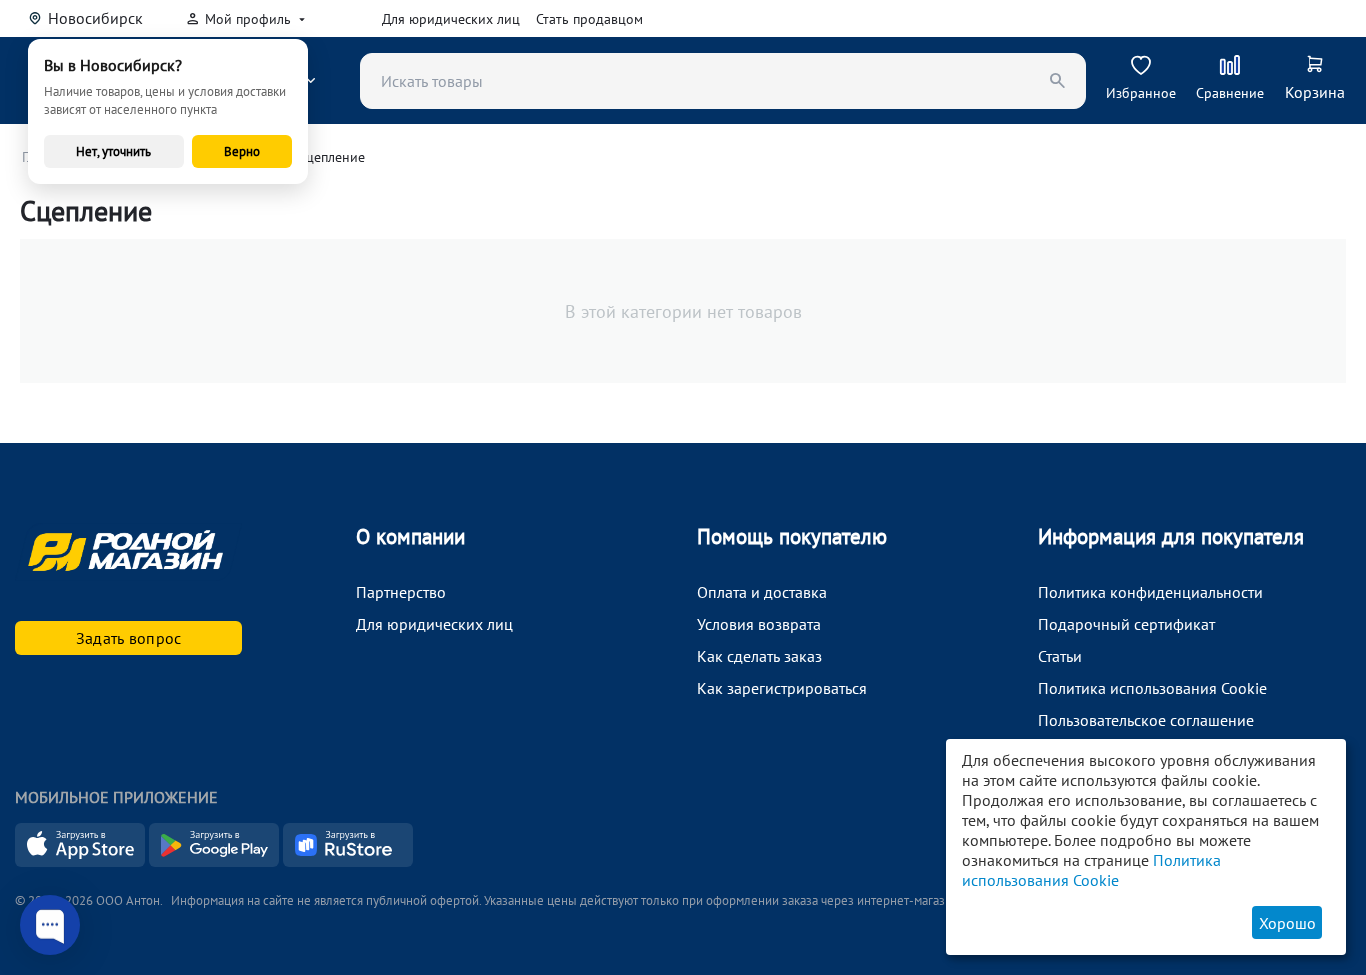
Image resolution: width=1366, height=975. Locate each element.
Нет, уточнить (113, 151)
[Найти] (1058, 81)
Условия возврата (759, 624)
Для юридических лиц (451, 19)
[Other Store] (348, 861)
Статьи (1060, 656)
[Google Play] (216, 861)
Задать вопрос (129, 638)
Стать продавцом (589, 19)
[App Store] (82, 861)
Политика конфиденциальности (1150, 592)
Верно (242, 151)
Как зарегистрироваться (782, 688)
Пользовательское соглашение (1146, 720)
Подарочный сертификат (1126, 624)
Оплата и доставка (762, 592)
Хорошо (1287, 923)
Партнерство (401, 592)
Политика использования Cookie (1152, 688)
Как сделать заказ (759, 656)
